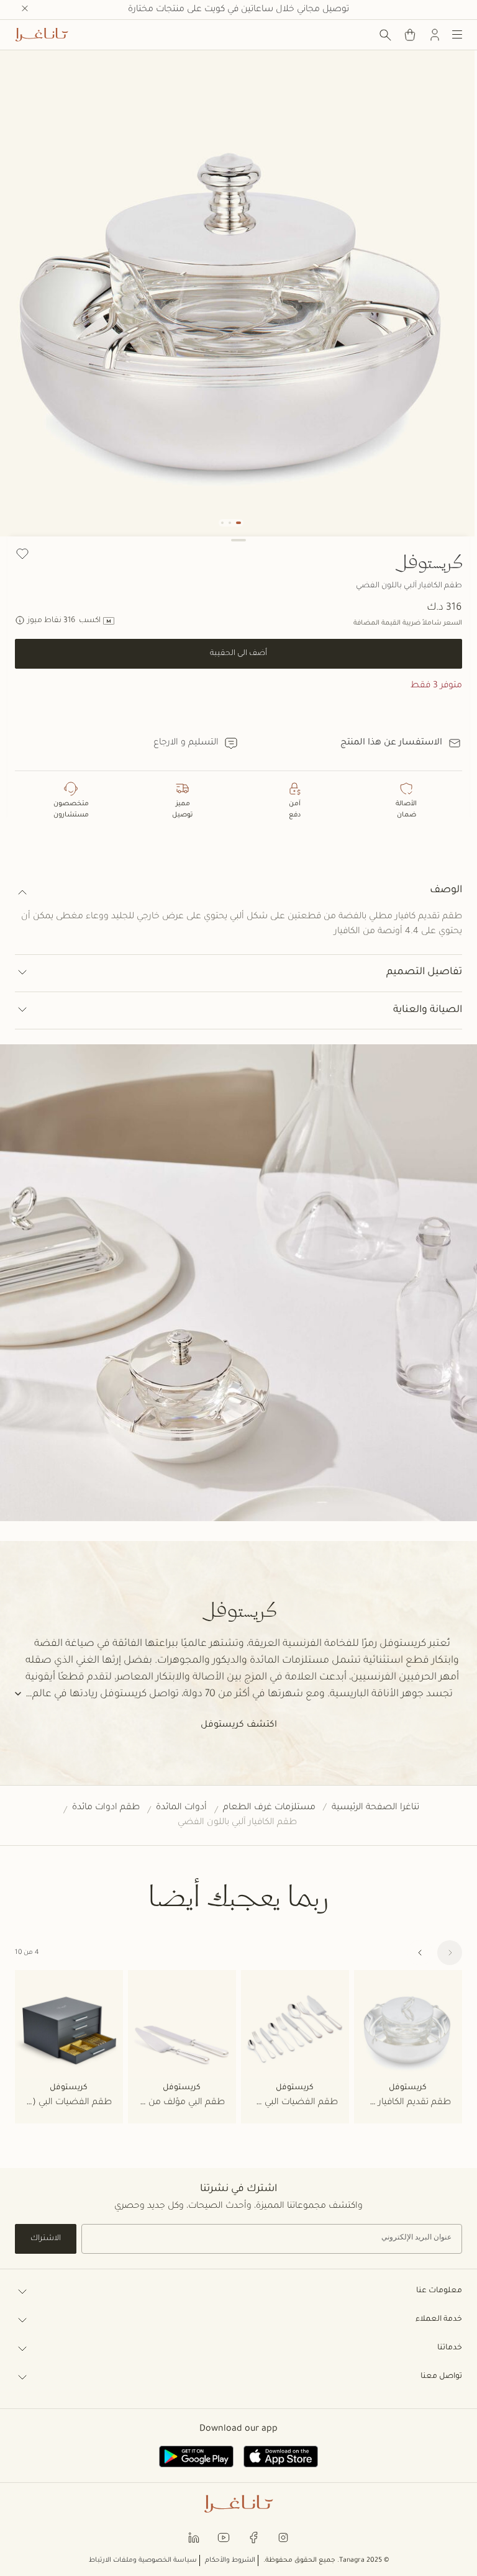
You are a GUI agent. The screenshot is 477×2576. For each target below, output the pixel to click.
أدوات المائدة (181, 1808)
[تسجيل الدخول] (435, 35)
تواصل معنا (441, 2377)
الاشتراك (46, 2239)
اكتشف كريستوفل (239, 1725)
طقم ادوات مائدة (106, 1808)
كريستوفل (428, 561)
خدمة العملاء (439, 2320)
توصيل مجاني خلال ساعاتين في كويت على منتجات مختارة (238, 10)
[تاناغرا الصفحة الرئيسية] (42, 35)
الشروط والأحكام (230, 2560)
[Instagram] (283, 2537)
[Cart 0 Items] (410, 35)
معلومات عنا (439, 2291)
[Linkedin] (194, 2537)
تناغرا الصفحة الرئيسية (375, 1808)
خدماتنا (450, 2348)
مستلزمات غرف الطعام (269, 1808)
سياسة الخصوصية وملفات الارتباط (143, 2560)
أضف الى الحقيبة (238, 654)
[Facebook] (253, 2537)
